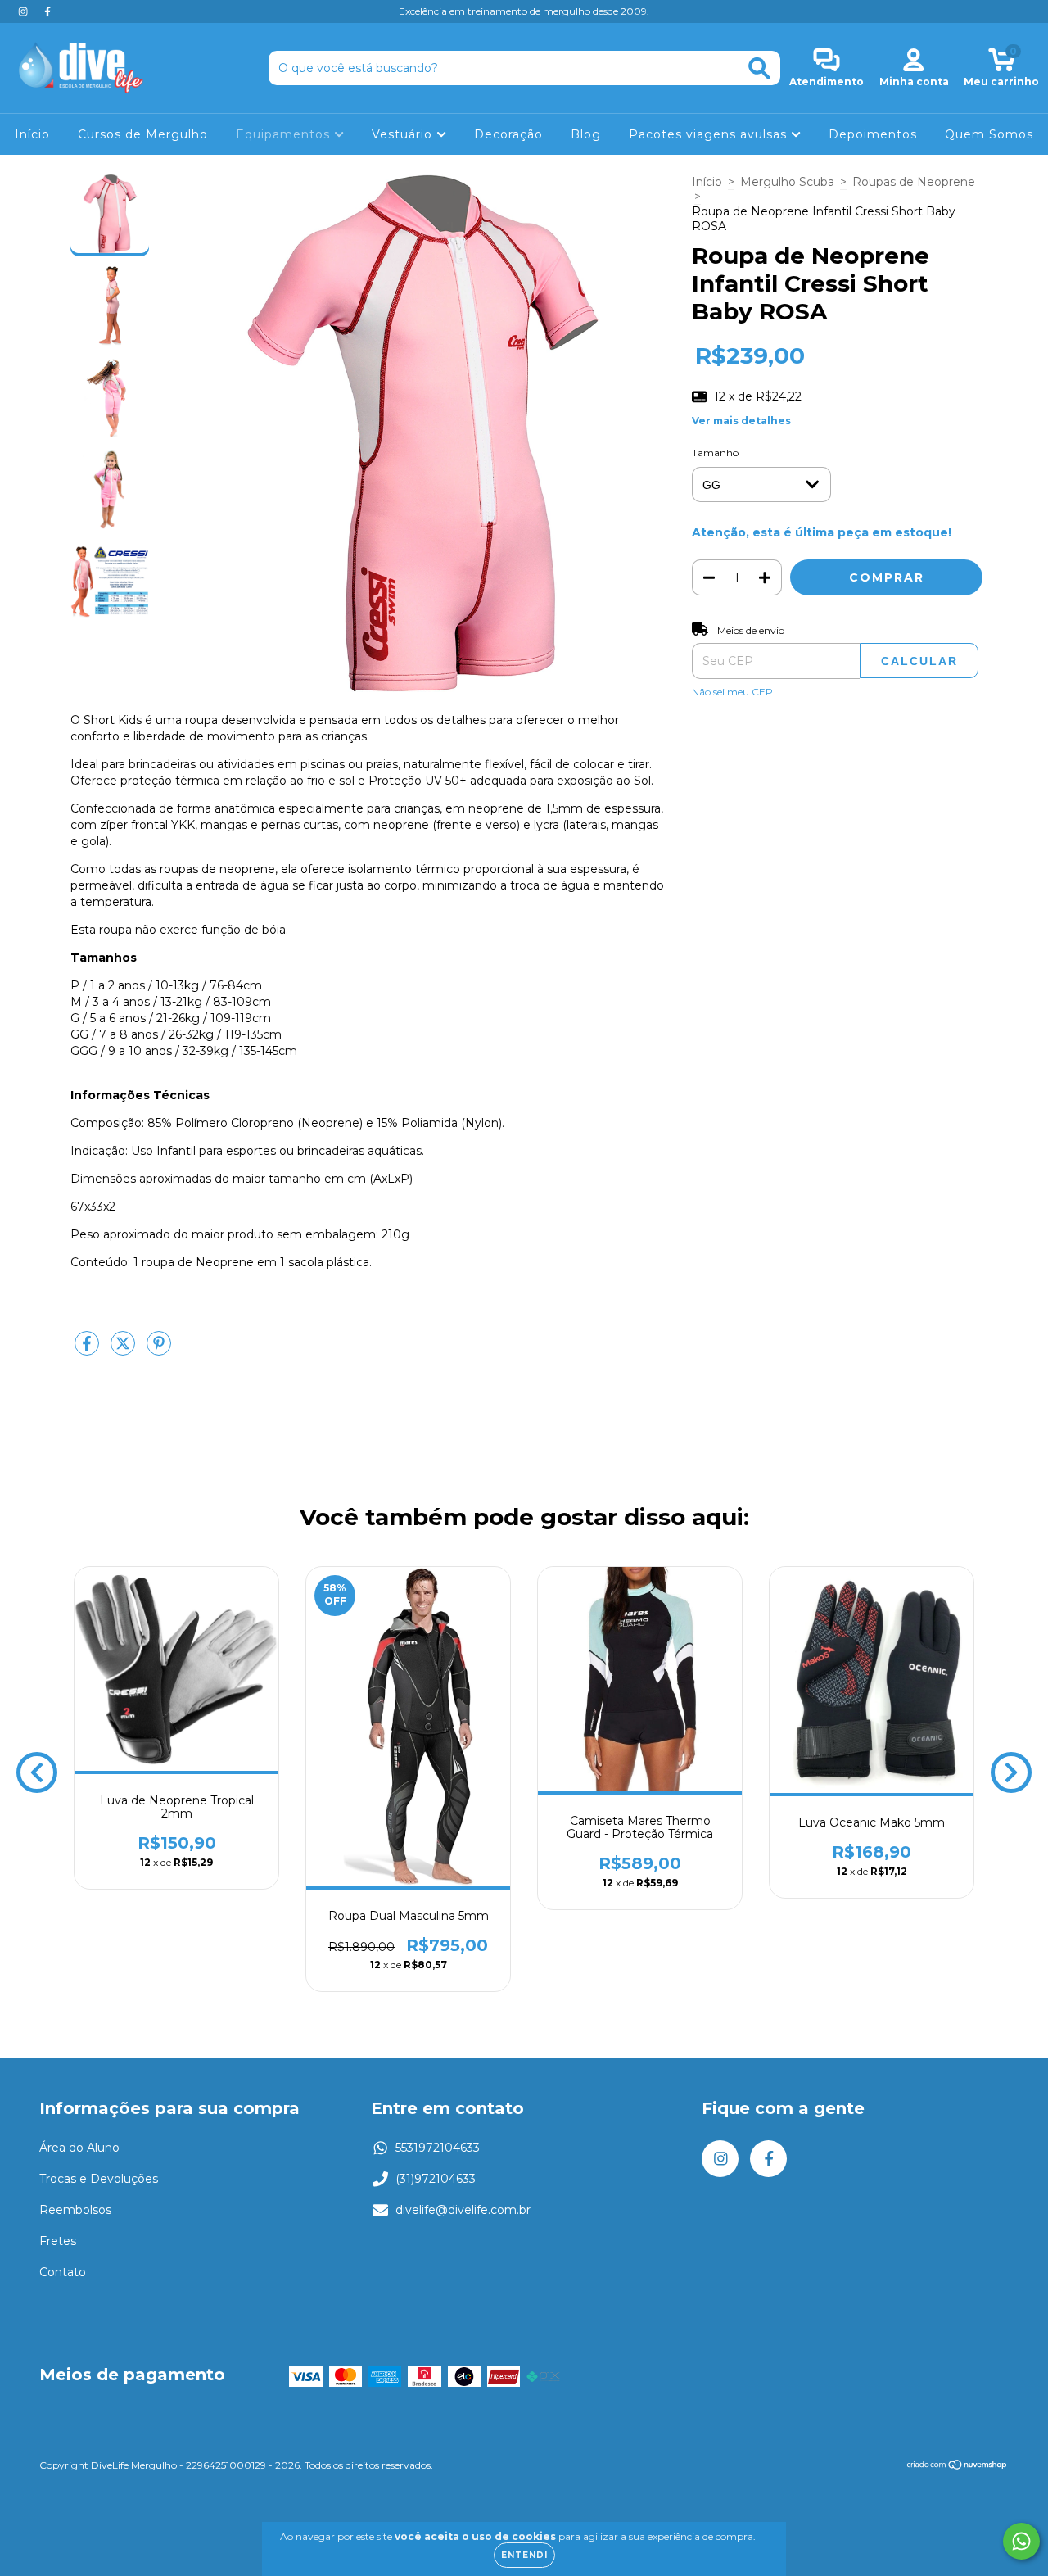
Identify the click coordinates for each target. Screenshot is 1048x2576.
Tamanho (715, 453)
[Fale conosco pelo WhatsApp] (1021, 2541)
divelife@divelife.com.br (463, 2210)
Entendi (524, 2555)
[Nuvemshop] (958, 2467)
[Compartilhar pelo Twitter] (124, 1350)
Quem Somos (989, 134)
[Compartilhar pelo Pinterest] (159, 1350)
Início (32, 134)
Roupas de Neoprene (914, 182)
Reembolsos (75, 2210)
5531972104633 (438, 2148)
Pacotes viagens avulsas (710, 134)
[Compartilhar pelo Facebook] (88, 1350)
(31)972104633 (436, 2179)
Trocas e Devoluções (99, 2179)
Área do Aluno (79, 2148)
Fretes (58, 2241)
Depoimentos (873, 134)
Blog (586, 134)
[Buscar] (759, 68)
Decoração (508, 134)
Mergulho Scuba (787, 182)
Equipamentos (285, 134)
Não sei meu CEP (732, 692)
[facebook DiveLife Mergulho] (47, 11)
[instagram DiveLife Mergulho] (25, 11)
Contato (63, 2272)
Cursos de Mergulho (143, 134)
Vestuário (404, 134)
